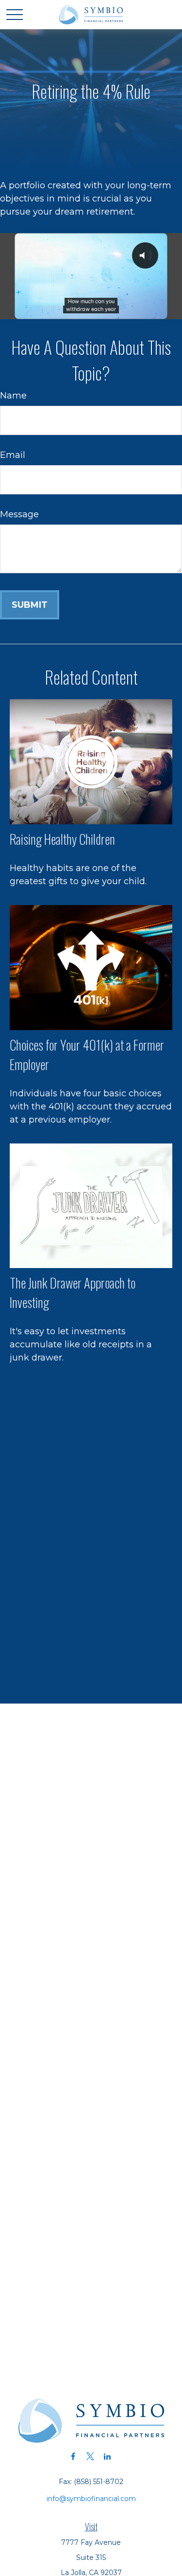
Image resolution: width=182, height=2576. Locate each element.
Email (13, 455)
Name (13, 396)
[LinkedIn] (107, 2456)
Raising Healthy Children (62, 839)
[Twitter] (90, 2456)
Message (19, 514)
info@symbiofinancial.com (91, 2499)
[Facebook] (73, 2456)
